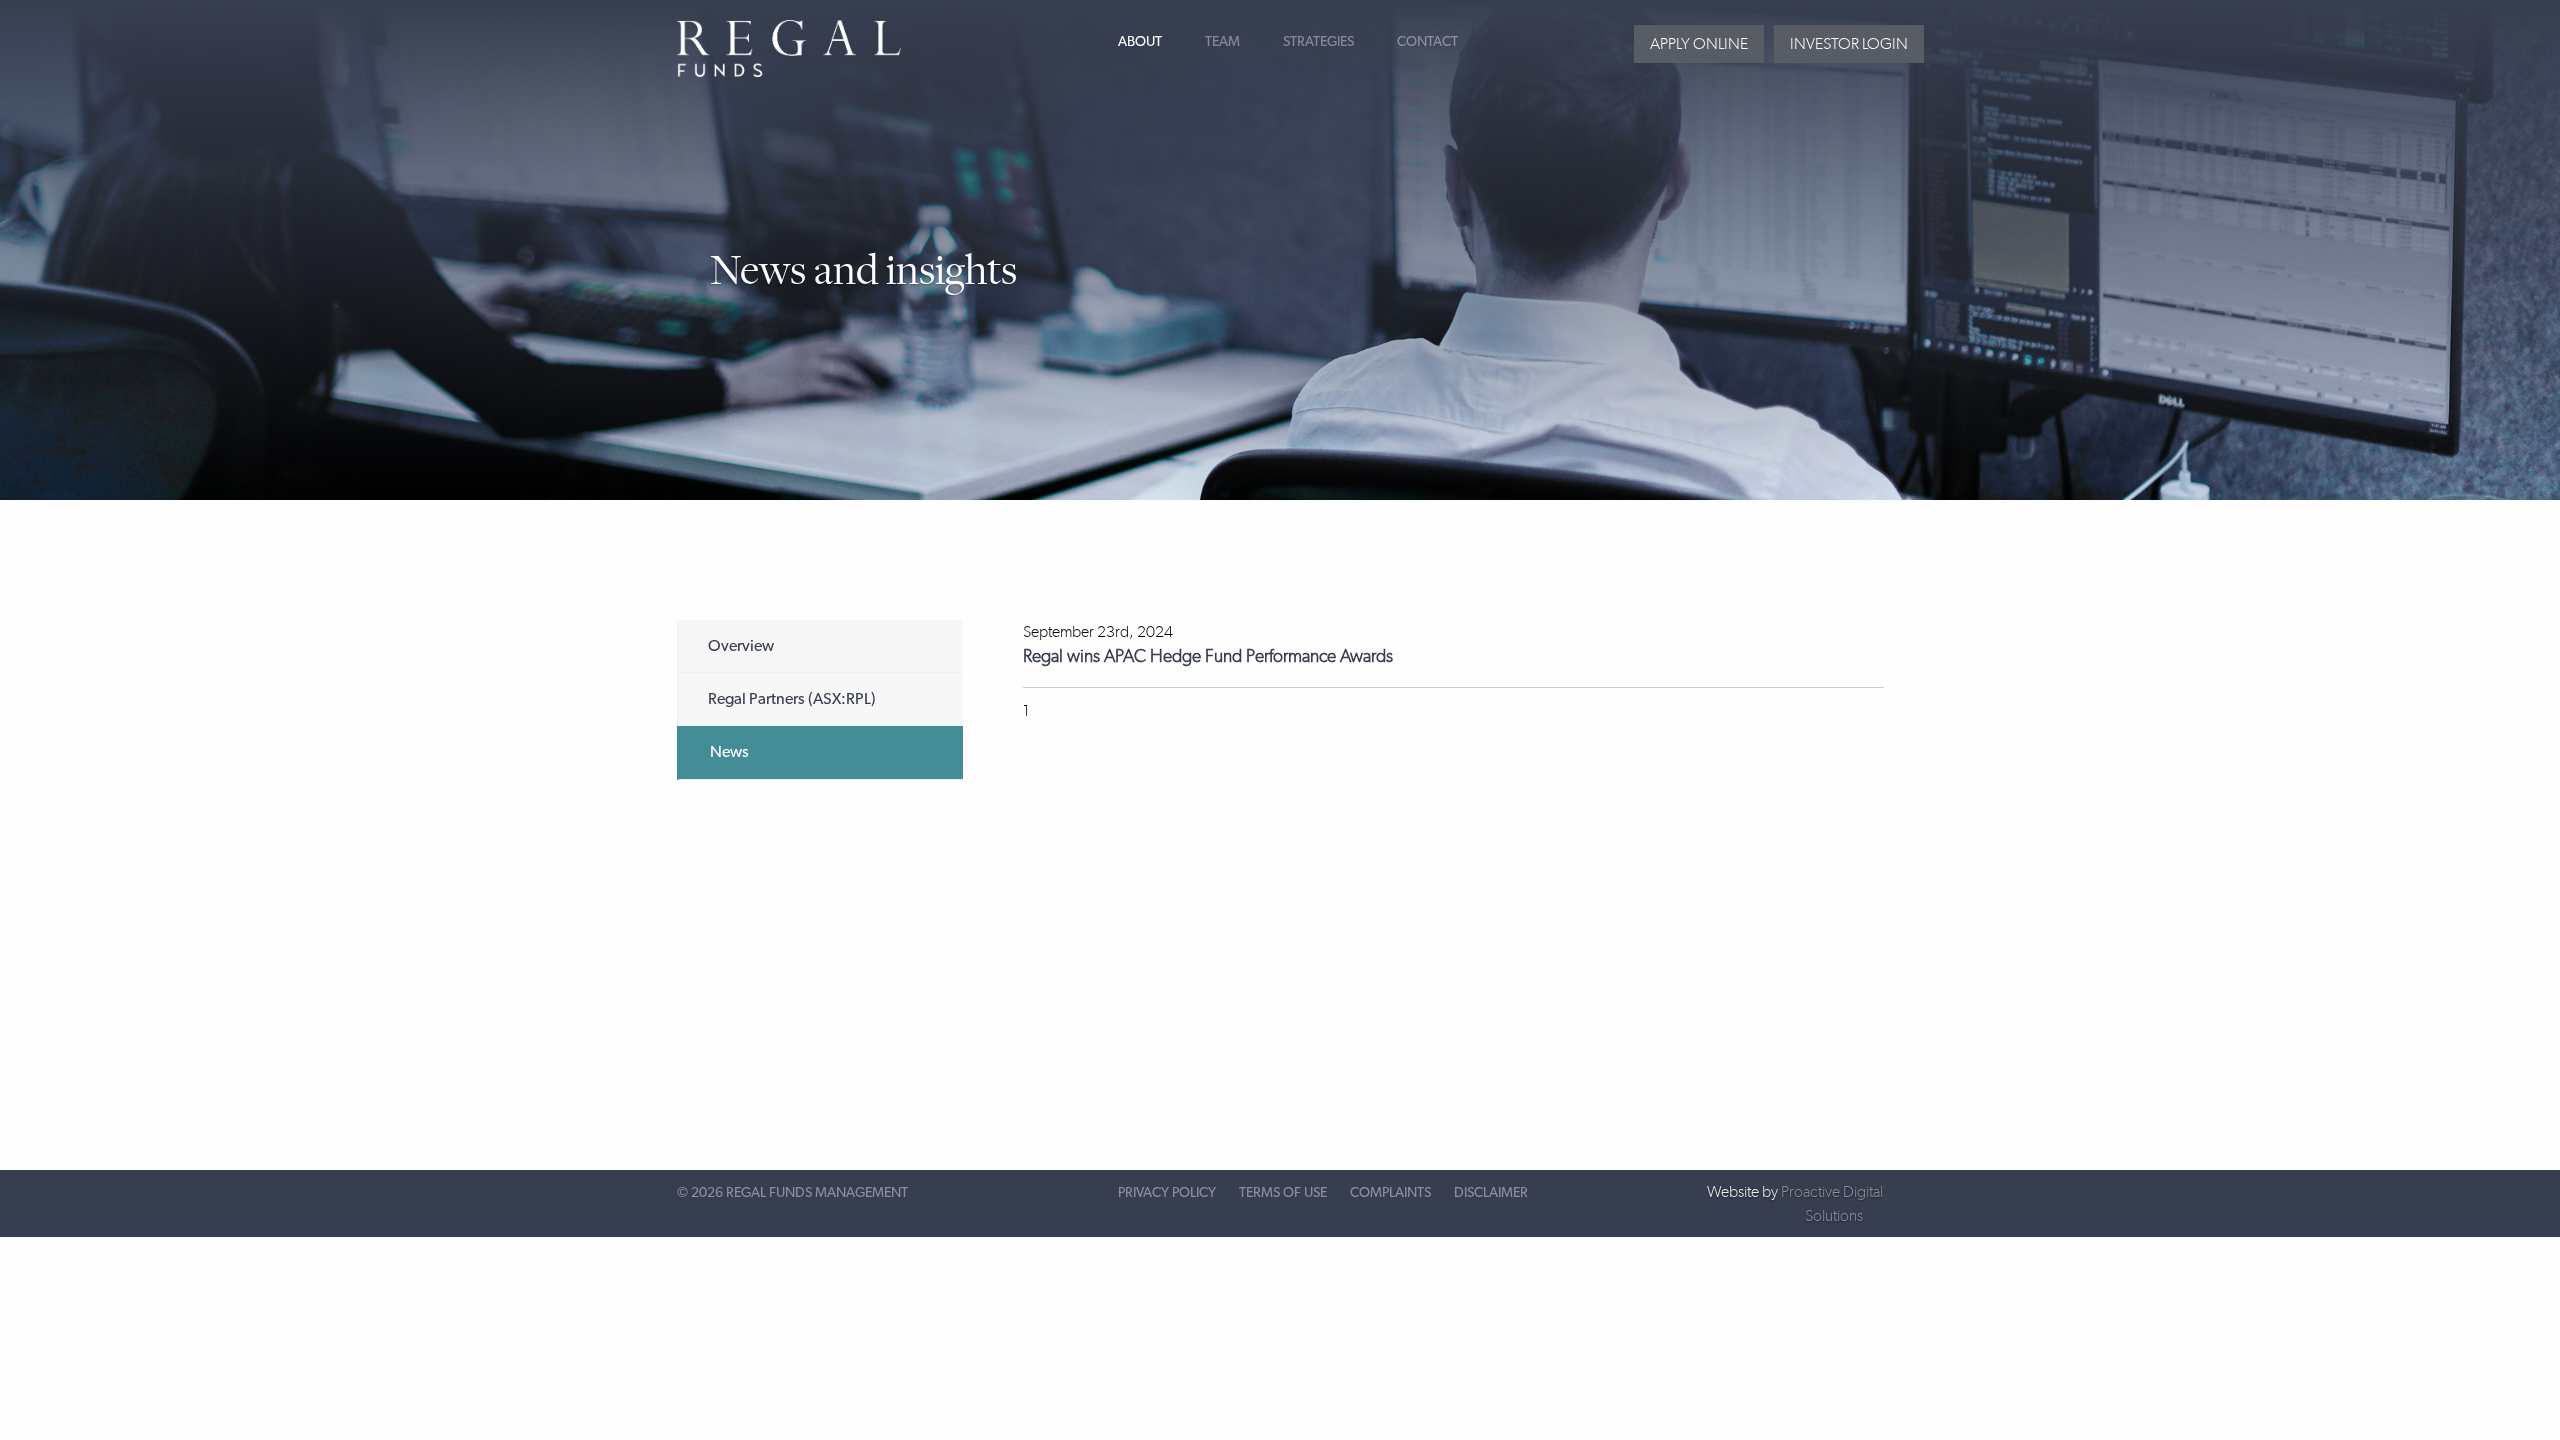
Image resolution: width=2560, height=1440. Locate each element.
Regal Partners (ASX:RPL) (792, 699)
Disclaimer (1491, 1193)
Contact (1427, 42)
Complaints (1390, 1193)
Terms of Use (1283, 1193)
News (729, 752)
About (1140, 42)
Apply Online (1699, 43)
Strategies (1318, 42)
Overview (741, 646)
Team (1222, 42)
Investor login (1849, 43)
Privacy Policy (1167, 1193)
